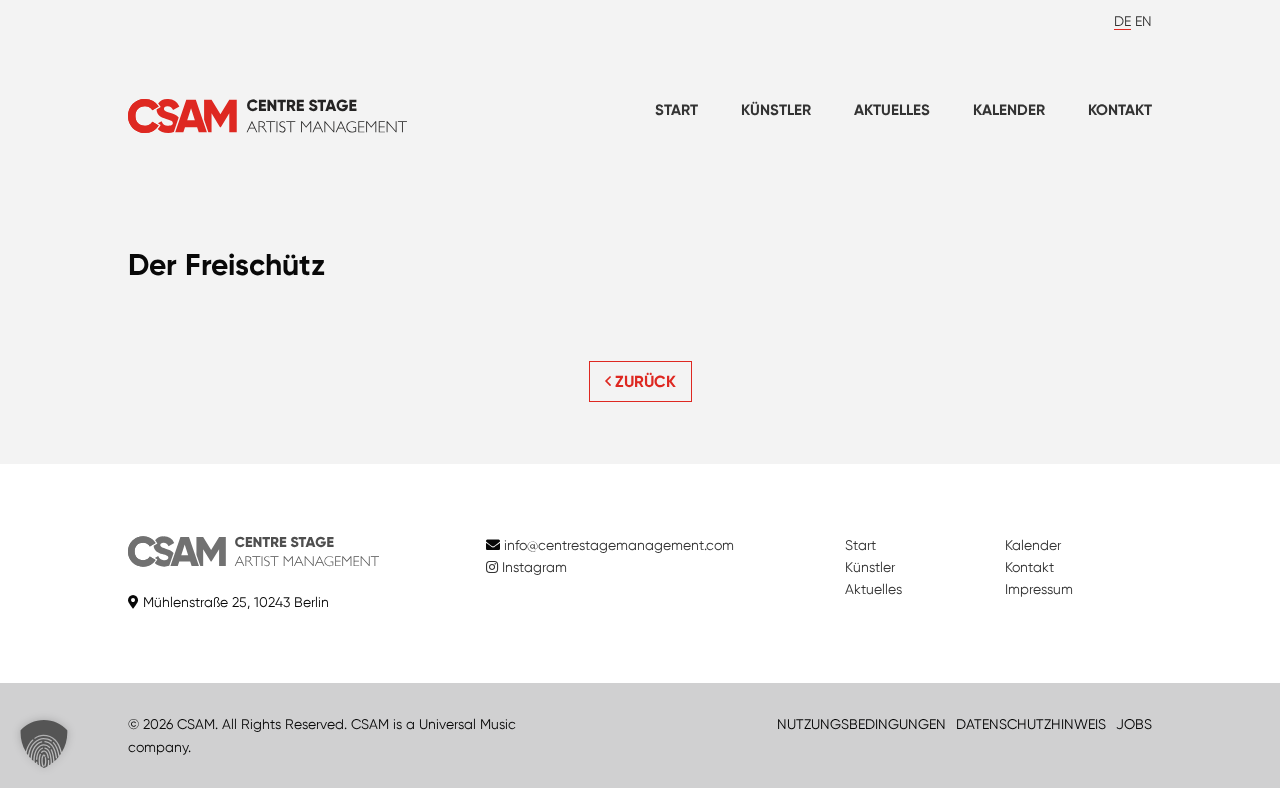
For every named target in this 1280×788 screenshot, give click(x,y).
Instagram (532, 567)
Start (676, 110)
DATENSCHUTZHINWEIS (1031, 724)
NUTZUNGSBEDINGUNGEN (861, 724)
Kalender (1009, 110)
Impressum (1039, 589)
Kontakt (1120, 110)
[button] (44, 744)
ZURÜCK (643, 381)
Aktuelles (892, 110)
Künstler (776, 110)
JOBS (1134, 724)
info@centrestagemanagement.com (619, 545)
